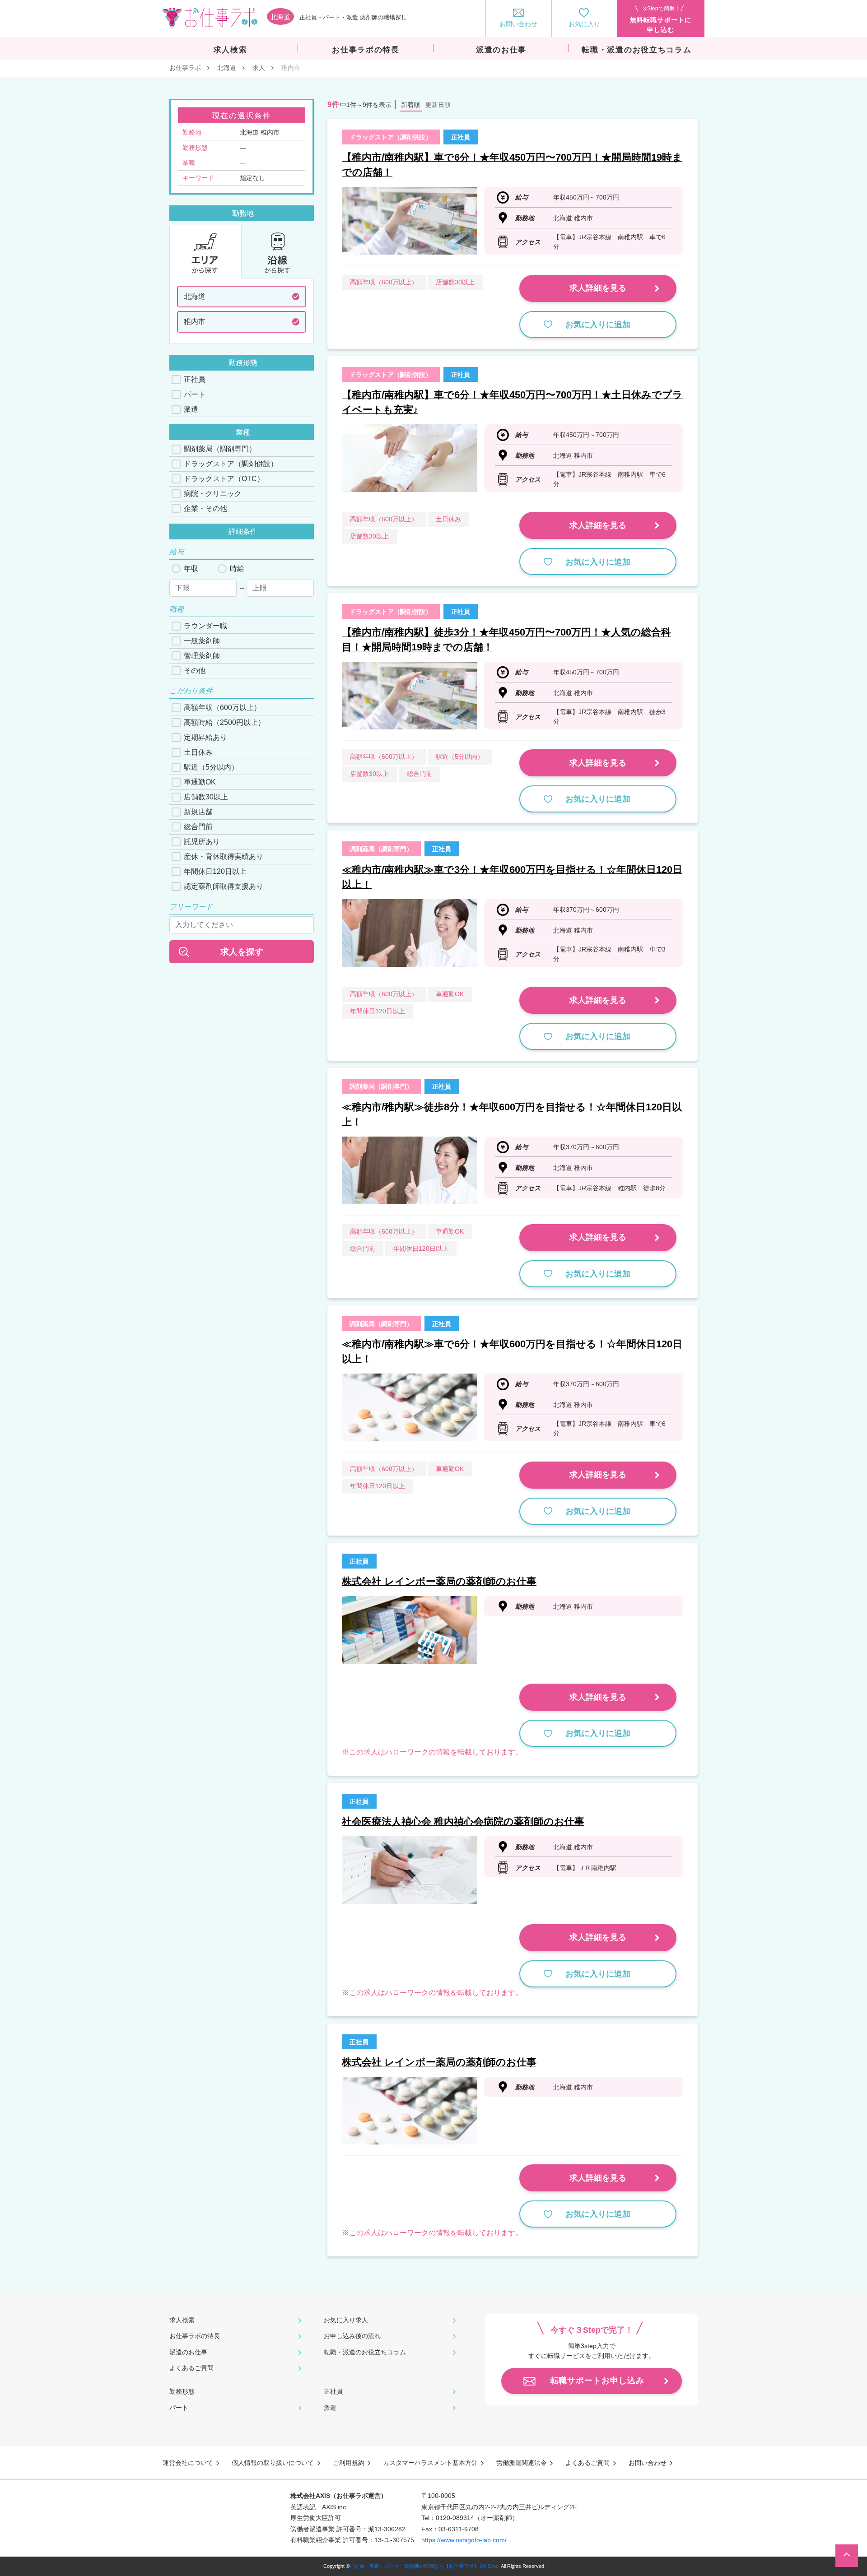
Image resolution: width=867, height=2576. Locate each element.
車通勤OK (200, 782)
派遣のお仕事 (188, 2352)
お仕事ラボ (185, 68)
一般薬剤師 (202, 641)
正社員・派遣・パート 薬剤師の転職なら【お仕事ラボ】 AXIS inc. (425, 2566)
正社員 (195, 379)
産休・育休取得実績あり (224, 856)
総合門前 (198, 827)
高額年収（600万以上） (222, 708)
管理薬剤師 (202, 656)
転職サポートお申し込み (597, 2381)
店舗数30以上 (206, 797)
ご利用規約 (349, 2463)
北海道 (227, 68)
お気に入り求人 (346, 2320)
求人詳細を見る (598, 288)
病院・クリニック (213, 494)
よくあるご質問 (191, 2368)
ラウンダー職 (205, 626)
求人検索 (182, 2320)
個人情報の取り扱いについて (273, 2463)
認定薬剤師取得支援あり (224, 886)
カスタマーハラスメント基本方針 (430, 2463)
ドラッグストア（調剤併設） (231, 464)
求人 (259, 68)
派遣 (191, 409)
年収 (191, 569)
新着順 (410, 105)
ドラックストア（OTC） (224, 479)
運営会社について (188, 2463)
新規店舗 (198, 812)
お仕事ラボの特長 (195, 2336)
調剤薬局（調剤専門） (220, 449)
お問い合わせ (648, 2463)
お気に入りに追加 (598, 325)
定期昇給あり (205, 737)
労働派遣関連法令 (522, 2463)
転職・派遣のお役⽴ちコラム (365, 2352)
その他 (195, 671)
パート (195, 394)
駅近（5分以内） (211, 767)
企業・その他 (205, 508)
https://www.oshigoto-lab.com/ (464, 2540)
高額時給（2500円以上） (224, 722)
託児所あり (202, 842)
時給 (237, 569)
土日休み (198, 752)
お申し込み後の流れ (352, 2336)
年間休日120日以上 (215, 871)
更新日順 (438, 105)
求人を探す (242, 952)
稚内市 (195, 322)
